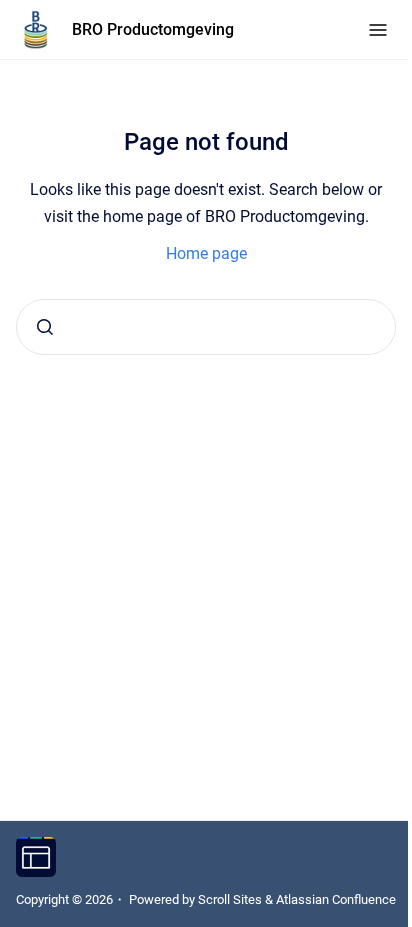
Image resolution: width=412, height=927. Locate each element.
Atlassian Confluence (336, 899)
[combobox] (206, 327)
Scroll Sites (230, 899)
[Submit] (45, 327)
